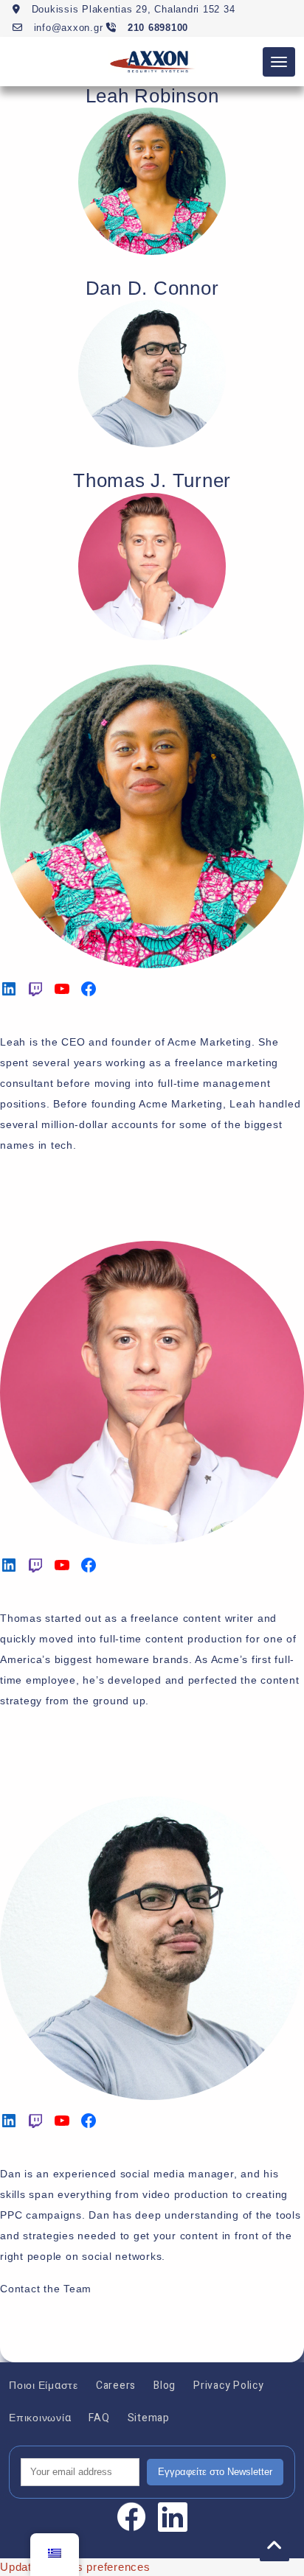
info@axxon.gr (66, 28)
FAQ (99, 2418)
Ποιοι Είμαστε (44, 2386)
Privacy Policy (229, 2386)
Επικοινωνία (40, 2418)
